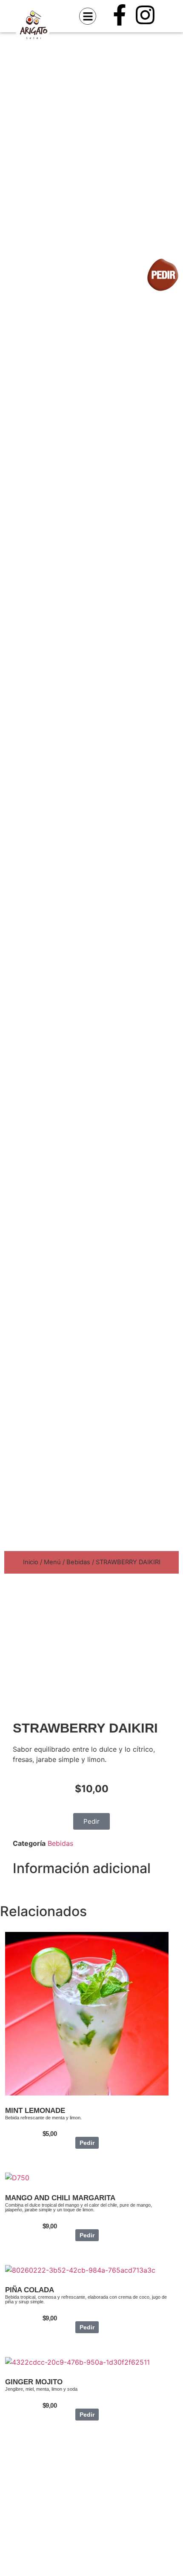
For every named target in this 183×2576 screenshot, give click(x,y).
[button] (88, 16)
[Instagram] (145, 15)
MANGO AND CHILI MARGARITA (60, 2198)
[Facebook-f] (120, 15)
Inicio (31, 1562)
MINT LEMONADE (35, 2111)
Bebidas (78, 1562)
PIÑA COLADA (30, 2290)
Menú (52, 1562)
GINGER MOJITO (34, 2382)
